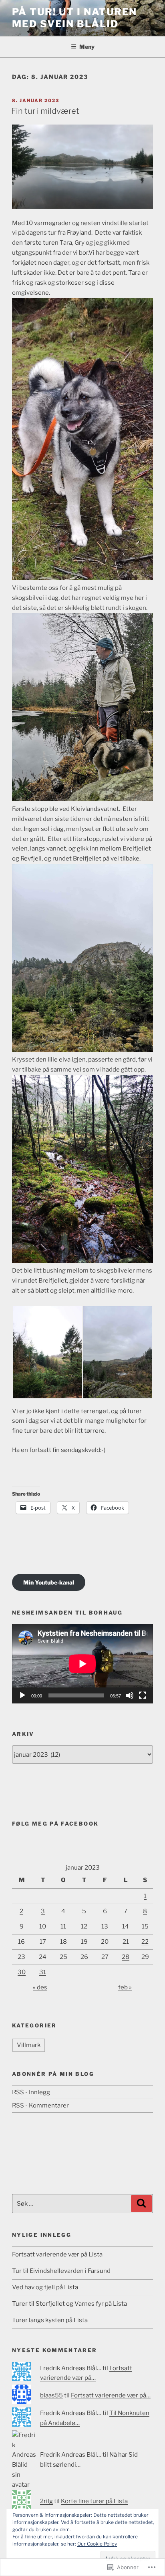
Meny (87, 47)
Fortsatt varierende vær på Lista (57, 2254)
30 (22, 1972)
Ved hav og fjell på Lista (45, 2287)
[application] (82, 1664)
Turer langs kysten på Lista (50, 2320)
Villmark (29, 2045)
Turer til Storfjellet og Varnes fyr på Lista (69, 2304)
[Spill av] (22, 1695)
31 (43, 1972)
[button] (47, 1352)
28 (126, 1957)
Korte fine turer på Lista (94, 2501)
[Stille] (130, 1695)
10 (43, 1926)
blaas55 (51, 2395)
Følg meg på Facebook (55, 1824)
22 (145, 1942)
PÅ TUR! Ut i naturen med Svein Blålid (74, 18)
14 (126, 1926)
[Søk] (141, 2204)
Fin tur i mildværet (45, 111)
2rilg (46, 2501)
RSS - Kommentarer (40, 2105)
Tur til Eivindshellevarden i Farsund (61, 2271)
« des (40, 1987)
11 (63, 1926)
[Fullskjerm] (143, 1695)
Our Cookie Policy (97, 2544)
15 (145, 1926)
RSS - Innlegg (31, 2092)
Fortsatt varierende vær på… (111, 2395)
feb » (125, 1987)
